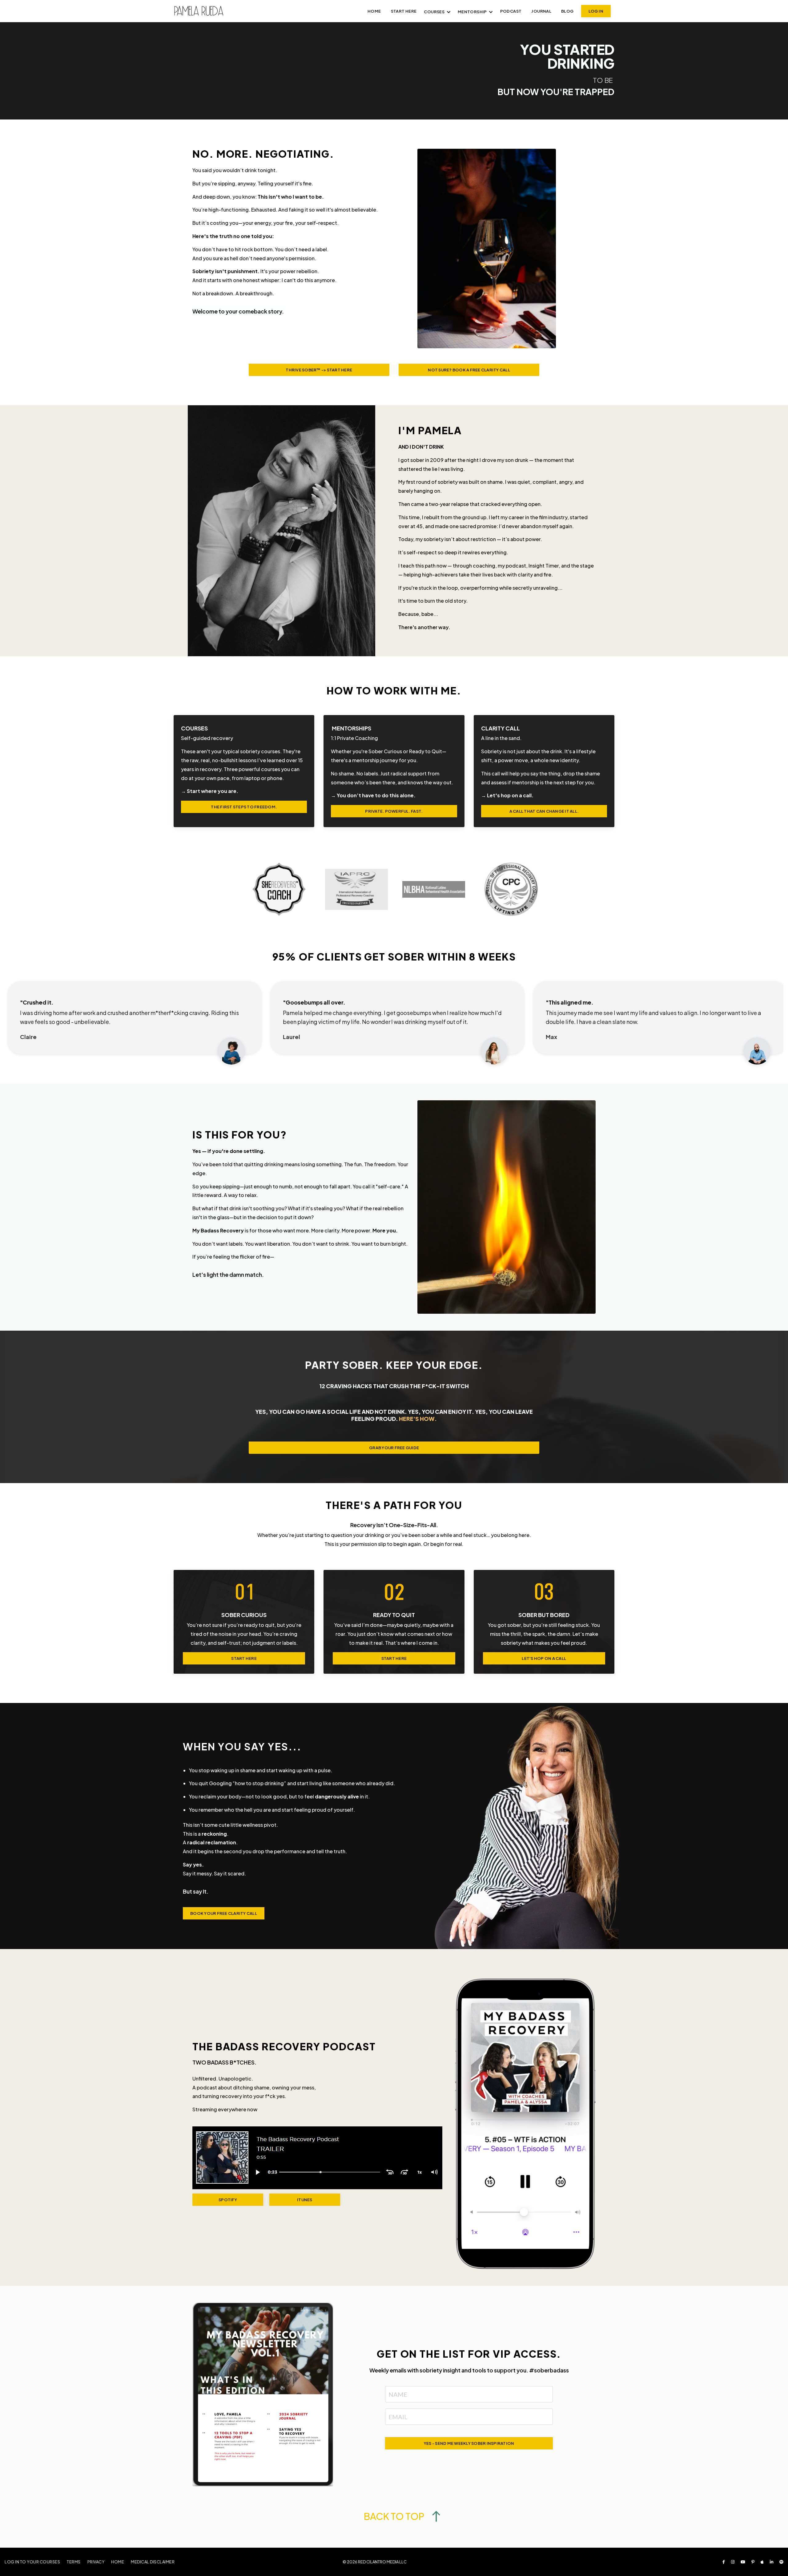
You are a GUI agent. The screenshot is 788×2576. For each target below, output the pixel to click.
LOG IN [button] (596, 11)
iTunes (305, 2200)
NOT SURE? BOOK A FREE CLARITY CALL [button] (469, 370)
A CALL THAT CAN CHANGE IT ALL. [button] (544, 811)
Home (374, 11)
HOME (118, 2562)
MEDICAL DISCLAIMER (153, 2562)
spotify (228, 2200)
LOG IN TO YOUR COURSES (32, 2562)
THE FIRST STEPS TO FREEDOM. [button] (244, 807)
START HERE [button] (244, 1658)
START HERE (404, 11)
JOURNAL (541, 11)
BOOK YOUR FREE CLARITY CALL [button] (224, 1913)
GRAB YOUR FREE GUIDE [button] (394, 1448)
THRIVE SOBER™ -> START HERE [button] (319, 370)
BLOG (567, 11)
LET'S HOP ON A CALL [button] (544, 1658)
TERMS (74, 2562)
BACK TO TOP (394, 2516)
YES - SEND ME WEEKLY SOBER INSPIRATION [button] (469, 2443)
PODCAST (511, 11)
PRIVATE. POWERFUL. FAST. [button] (394, 811)
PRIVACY (96, 2562)
